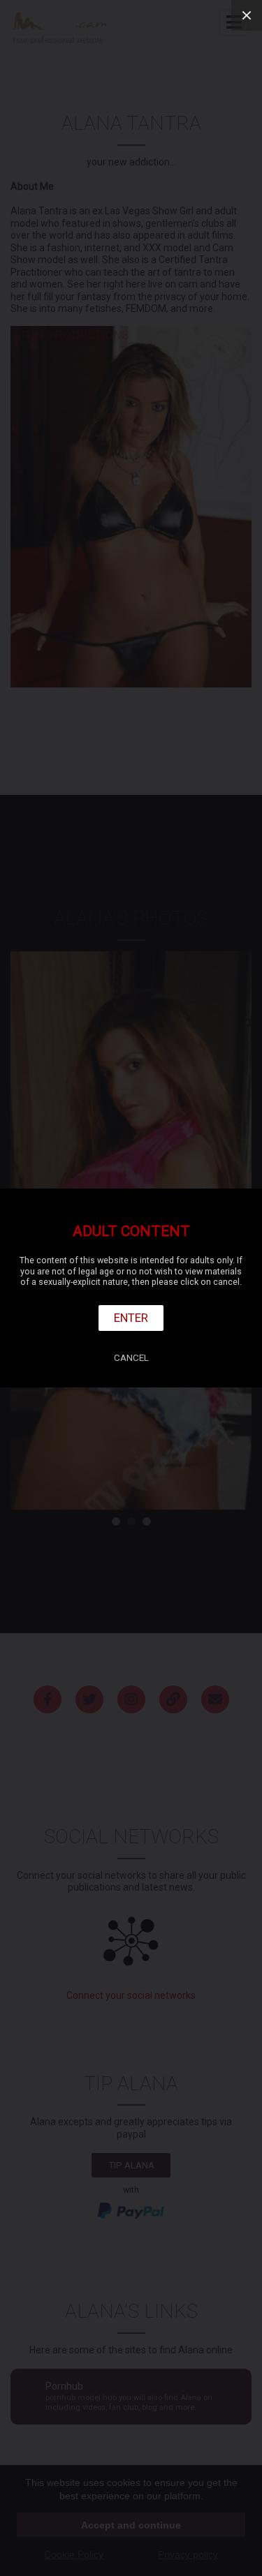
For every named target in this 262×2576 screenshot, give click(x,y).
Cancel (131, 1358)
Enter (131, 1318)
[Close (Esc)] (247, 15)
